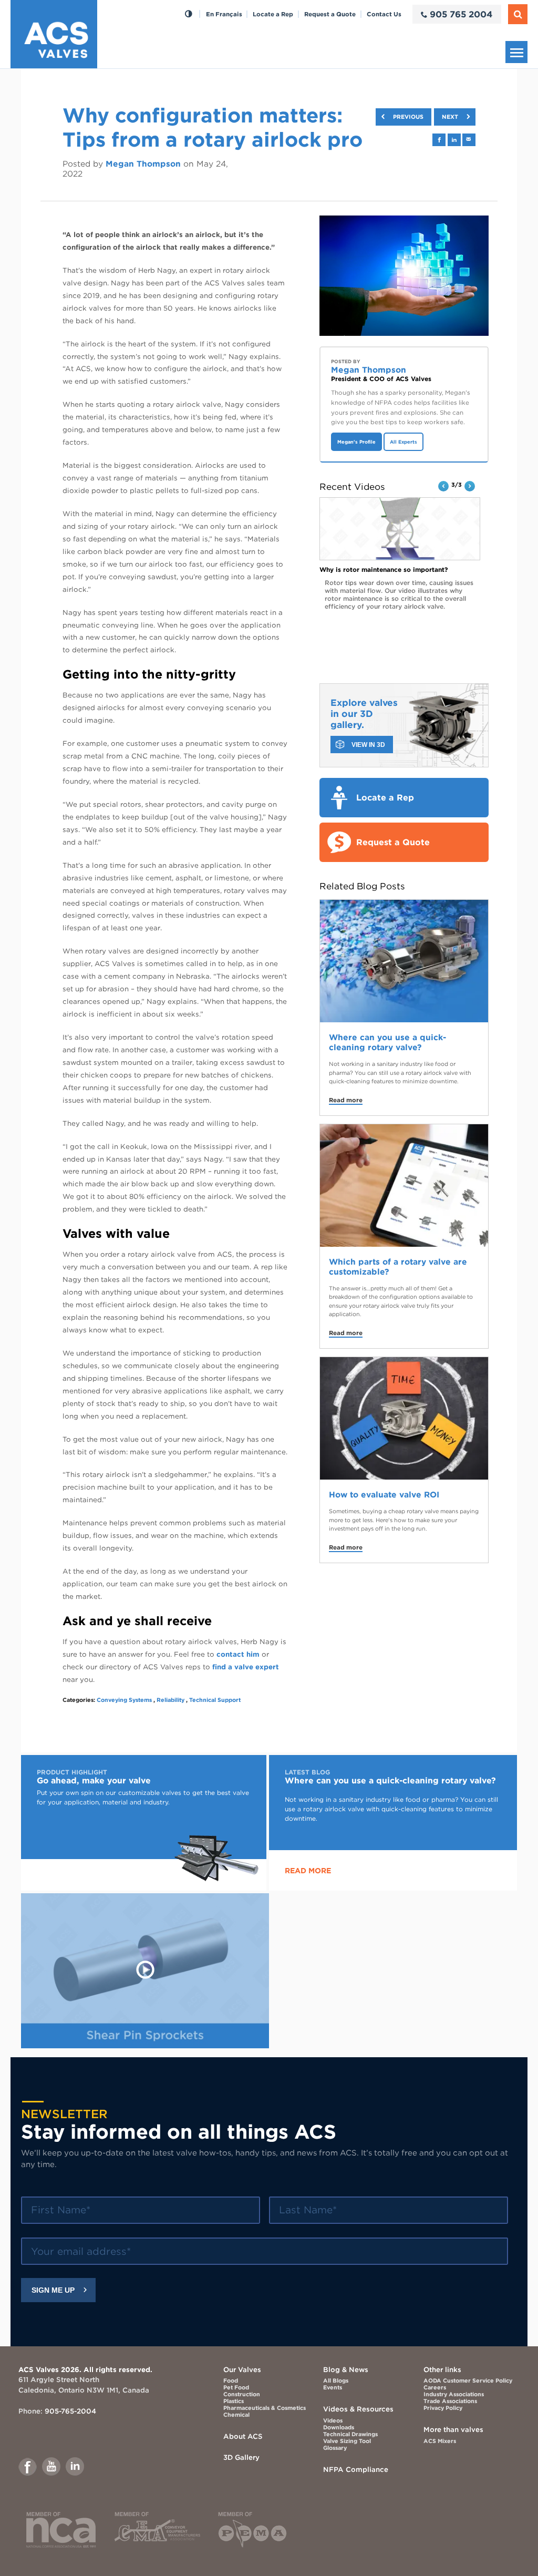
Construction (242, 2394)
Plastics (234, 2401)
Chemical (236, 2415)
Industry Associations (454, 2394)
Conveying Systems (124, 1700)
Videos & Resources (358, 2409)
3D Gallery (241, 2457)
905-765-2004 (70, 2411)
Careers (435, 2388)
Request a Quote (330, 14)
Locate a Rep (273, 14)
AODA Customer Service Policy (468, 2381)
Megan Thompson (143, 164)
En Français (224, 14)
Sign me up (53, 2290)
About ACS (243, 2436)
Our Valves (242, 2369)
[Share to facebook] (439, 140)
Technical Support (215, 1700)
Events (333, 2388)
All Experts (403, 442)
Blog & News (346, 2369)
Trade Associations (450, 2401)
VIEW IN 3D (368, 745)
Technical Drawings (350, 2434)
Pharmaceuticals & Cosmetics (265, 2408)
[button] (443, 486)
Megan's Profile (356, 442)
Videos (333, 2421)
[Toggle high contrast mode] (188, 14)
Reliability (170, 1700)
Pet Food (236, 2388)
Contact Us (384, 14)
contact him (239, 1654)
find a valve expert (246, 1667)
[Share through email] (469, 140)
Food (231, 2381)
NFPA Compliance (356, 2469)
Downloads (339, 2428)
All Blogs (336, 2381)
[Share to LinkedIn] (454, 140)
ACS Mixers (440, 2441)
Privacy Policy (443, 2408)
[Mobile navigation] (516, 52)
